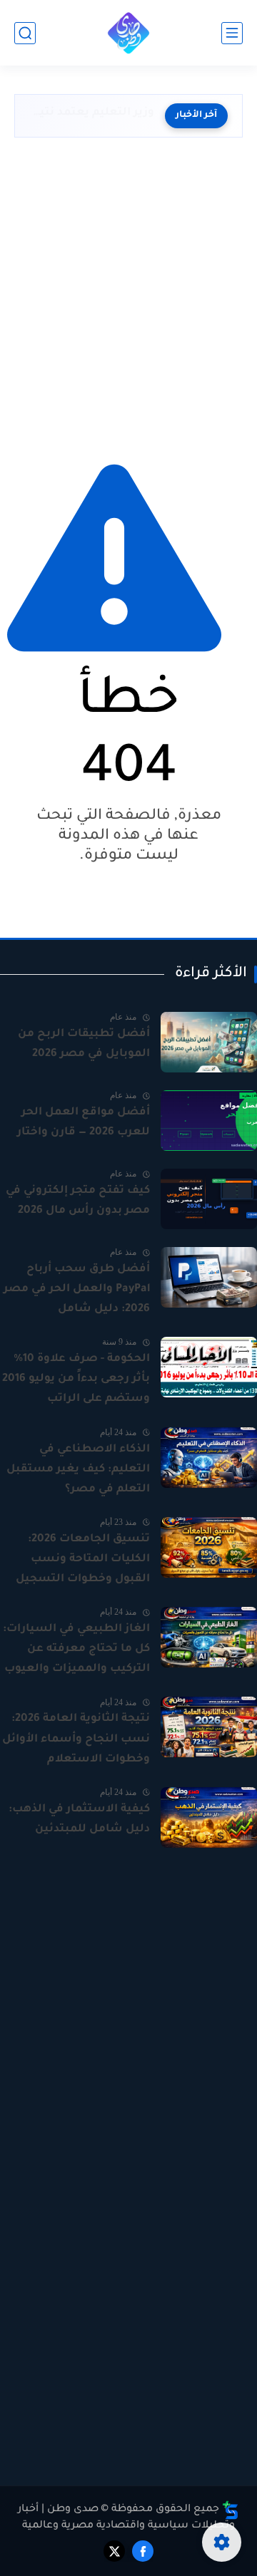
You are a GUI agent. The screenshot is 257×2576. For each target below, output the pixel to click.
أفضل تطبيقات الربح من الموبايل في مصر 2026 (84, 1044)
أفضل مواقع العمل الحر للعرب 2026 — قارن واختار (84, 1123)
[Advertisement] (128, 294)
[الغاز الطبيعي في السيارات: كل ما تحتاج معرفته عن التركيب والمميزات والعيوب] (209, 1637)
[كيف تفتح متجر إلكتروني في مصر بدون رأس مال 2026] (209, 1199)
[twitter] (114, 2551)
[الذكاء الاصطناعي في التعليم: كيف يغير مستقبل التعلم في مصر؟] (209, 1458)
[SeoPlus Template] (231, 2510)
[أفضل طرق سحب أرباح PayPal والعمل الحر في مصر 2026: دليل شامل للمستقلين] (209, 1277)
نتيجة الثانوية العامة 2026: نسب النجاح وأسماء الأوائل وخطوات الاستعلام (76, 1739)
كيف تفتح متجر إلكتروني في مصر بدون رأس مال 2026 (78, 1201)
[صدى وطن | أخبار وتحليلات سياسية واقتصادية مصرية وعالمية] (128, 33)
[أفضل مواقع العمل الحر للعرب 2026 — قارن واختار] (209, 1121)
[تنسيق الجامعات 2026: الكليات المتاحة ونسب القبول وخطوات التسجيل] (209, 1547)
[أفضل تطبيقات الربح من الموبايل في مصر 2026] (209, 1042)
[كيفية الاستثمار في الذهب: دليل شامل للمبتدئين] (209, 1817)
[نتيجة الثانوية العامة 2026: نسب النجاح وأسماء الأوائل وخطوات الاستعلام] (209, 1727)
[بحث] (25, 33)
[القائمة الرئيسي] (232, 33)
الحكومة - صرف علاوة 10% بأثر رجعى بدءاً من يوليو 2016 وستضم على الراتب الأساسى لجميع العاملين (76, 1381)
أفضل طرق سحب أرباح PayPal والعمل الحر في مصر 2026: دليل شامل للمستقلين (77, 1291)
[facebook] (143, 2551)
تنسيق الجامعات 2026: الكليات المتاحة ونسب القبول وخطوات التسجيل (83, 1559)
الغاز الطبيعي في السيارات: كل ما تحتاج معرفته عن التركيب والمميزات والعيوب (76, 1649)
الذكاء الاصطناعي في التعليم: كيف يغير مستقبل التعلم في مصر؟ (78, 1470)
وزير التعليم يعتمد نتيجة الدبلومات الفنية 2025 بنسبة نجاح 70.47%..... (92, 113)
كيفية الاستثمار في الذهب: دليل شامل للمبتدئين (79, 1820)
